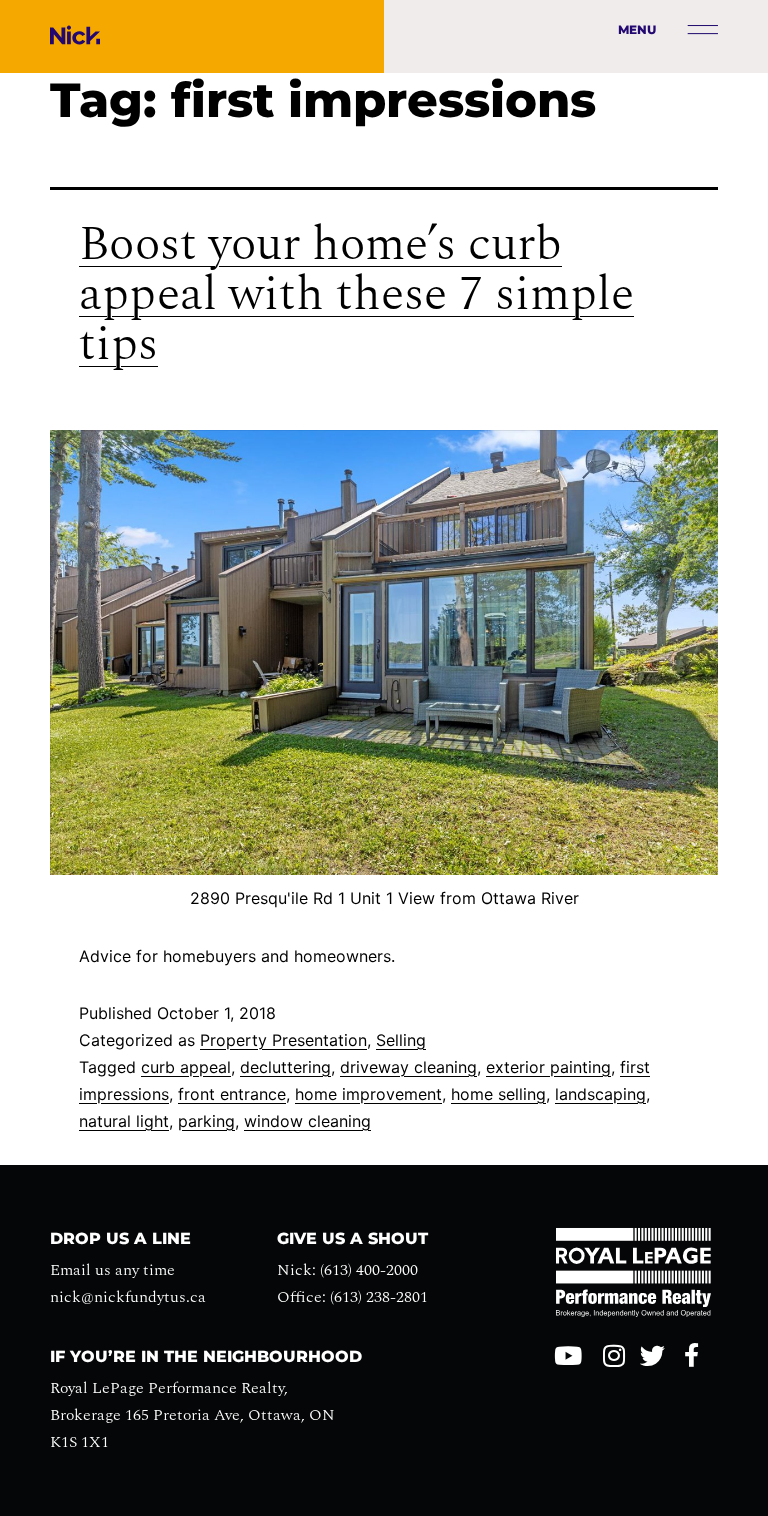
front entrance (232, 1094)
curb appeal (186, 1067)
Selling (401, 1040)
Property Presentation (283, 1040)
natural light (124, 1121)
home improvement (368, 1094)
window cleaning (307, 1121)
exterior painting (548, 1067)
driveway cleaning (408, 1067)
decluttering (285, 1067)
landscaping (600, 1094)
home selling (498, 1094)
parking (206, 1121)
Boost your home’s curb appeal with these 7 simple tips (356, 294)
